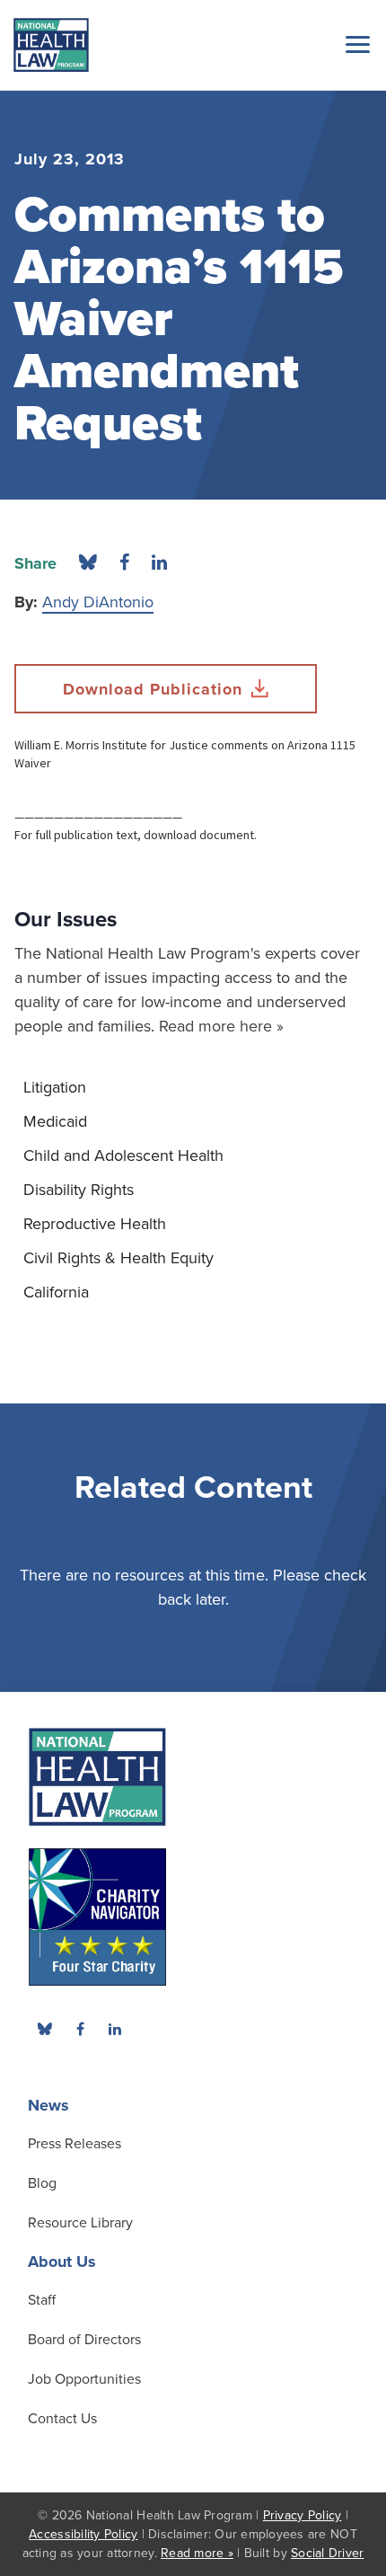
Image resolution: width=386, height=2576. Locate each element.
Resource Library (80, 2223)
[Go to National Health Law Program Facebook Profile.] (80, 2029)
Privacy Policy (303, 2515)
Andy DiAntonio (98, 602)
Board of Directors (84, 2340)
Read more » (197, 2553)
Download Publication (153, 689)
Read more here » (221, 1026)
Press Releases (75, 2144)
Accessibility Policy (83, 2534)
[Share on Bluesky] (88, 563)
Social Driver (327, 2553)
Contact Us (62, 2419)
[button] (355, 44)
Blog (42, 2183)
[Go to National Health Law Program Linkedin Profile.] (115, 2029)
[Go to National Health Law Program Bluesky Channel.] (45, 2029)
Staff (42, 2300)
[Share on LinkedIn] (159, 563)
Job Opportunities (84, 2379)
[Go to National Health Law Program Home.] (51, 45)
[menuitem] (193, 1087)
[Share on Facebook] (124, 563)
